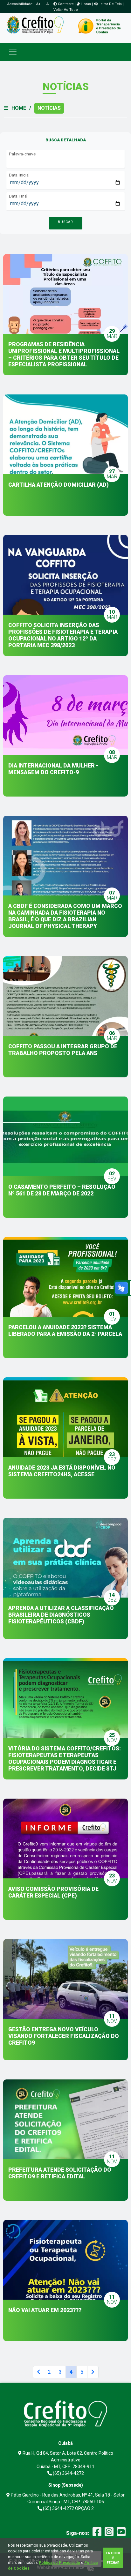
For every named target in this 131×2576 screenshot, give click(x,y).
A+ (38, 4)
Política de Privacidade (59, 2563)
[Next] (93, 2372)
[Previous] (38, 2372)
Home (19, 108)
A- (48, 4)
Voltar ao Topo (66, 10)
